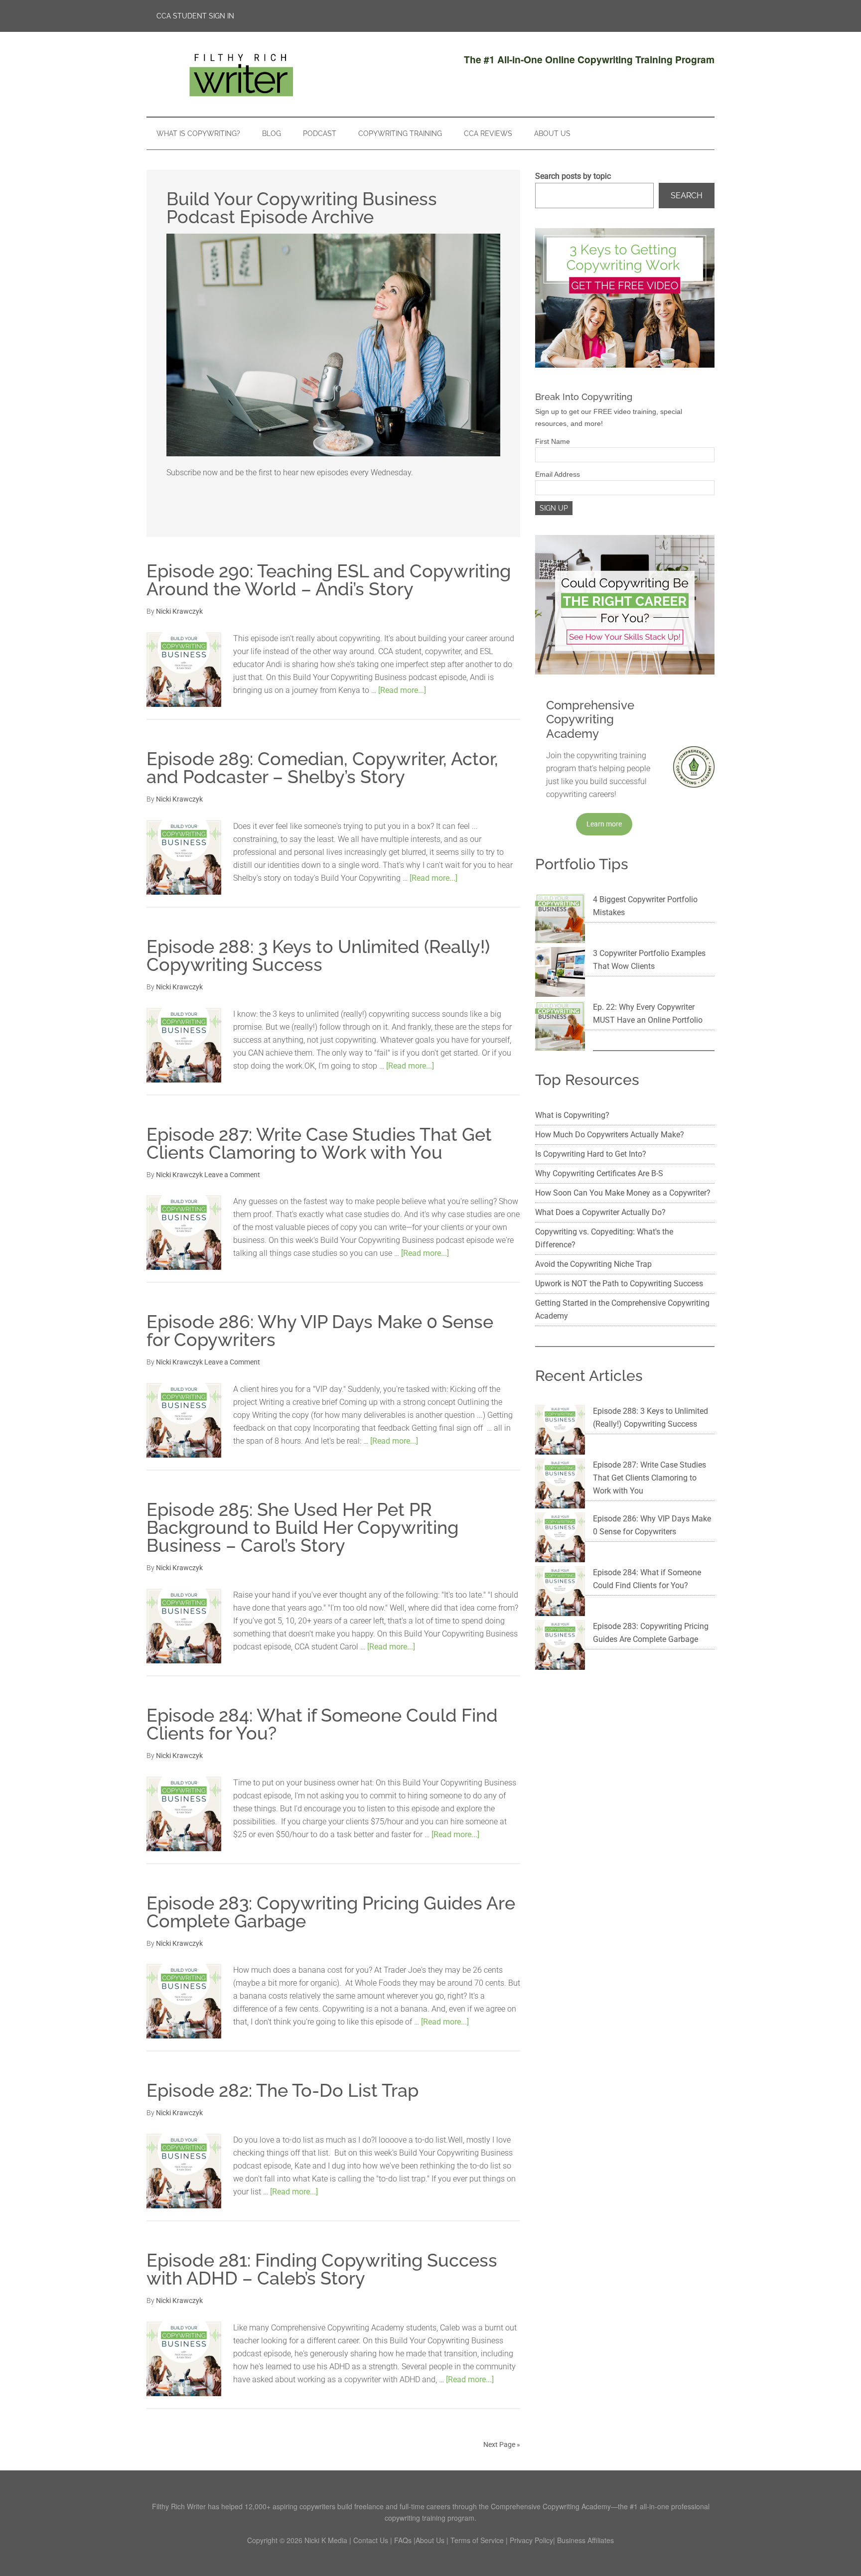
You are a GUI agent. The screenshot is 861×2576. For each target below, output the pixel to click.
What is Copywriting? (572, 1115)
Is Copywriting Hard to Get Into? (591, 1154)
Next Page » (502, 2444)
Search (687, 196)
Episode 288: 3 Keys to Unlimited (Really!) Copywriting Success (318, 955)
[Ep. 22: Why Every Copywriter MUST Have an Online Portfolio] (560, 1028)
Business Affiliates (585, 2540)
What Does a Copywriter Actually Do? (600, 1212)
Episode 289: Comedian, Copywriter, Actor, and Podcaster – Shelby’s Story (322, 768)
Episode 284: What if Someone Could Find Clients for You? (322, 1724)
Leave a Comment (232, 1175)
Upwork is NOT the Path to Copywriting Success (619, 1284)
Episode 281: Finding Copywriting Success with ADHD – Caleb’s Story (322, 2269)
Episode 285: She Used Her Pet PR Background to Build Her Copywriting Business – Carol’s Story (302, 1527)
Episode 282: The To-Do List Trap (283, 2090)
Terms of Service (477, 2540)
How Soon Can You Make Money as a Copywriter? (623, 1193)
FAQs (403, 2540)
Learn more (604, 824)
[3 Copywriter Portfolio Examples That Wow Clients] (560, 974)
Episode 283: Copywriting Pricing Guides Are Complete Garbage (331, 1912)
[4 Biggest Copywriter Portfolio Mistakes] (560, 920)
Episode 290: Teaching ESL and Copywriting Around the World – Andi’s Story (329, 580)
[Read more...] (402, 690)
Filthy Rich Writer (241, 74)
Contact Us (371, 2540)
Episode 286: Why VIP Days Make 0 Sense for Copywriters (320, 1331)
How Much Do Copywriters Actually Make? (610, 1135)
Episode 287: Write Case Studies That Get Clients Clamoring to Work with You (319, 1143)
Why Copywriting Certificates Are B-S (599, 1173)
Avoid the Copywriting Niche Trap (593, 1264)
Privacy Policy (531, 2540)
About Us (430, 2540)
